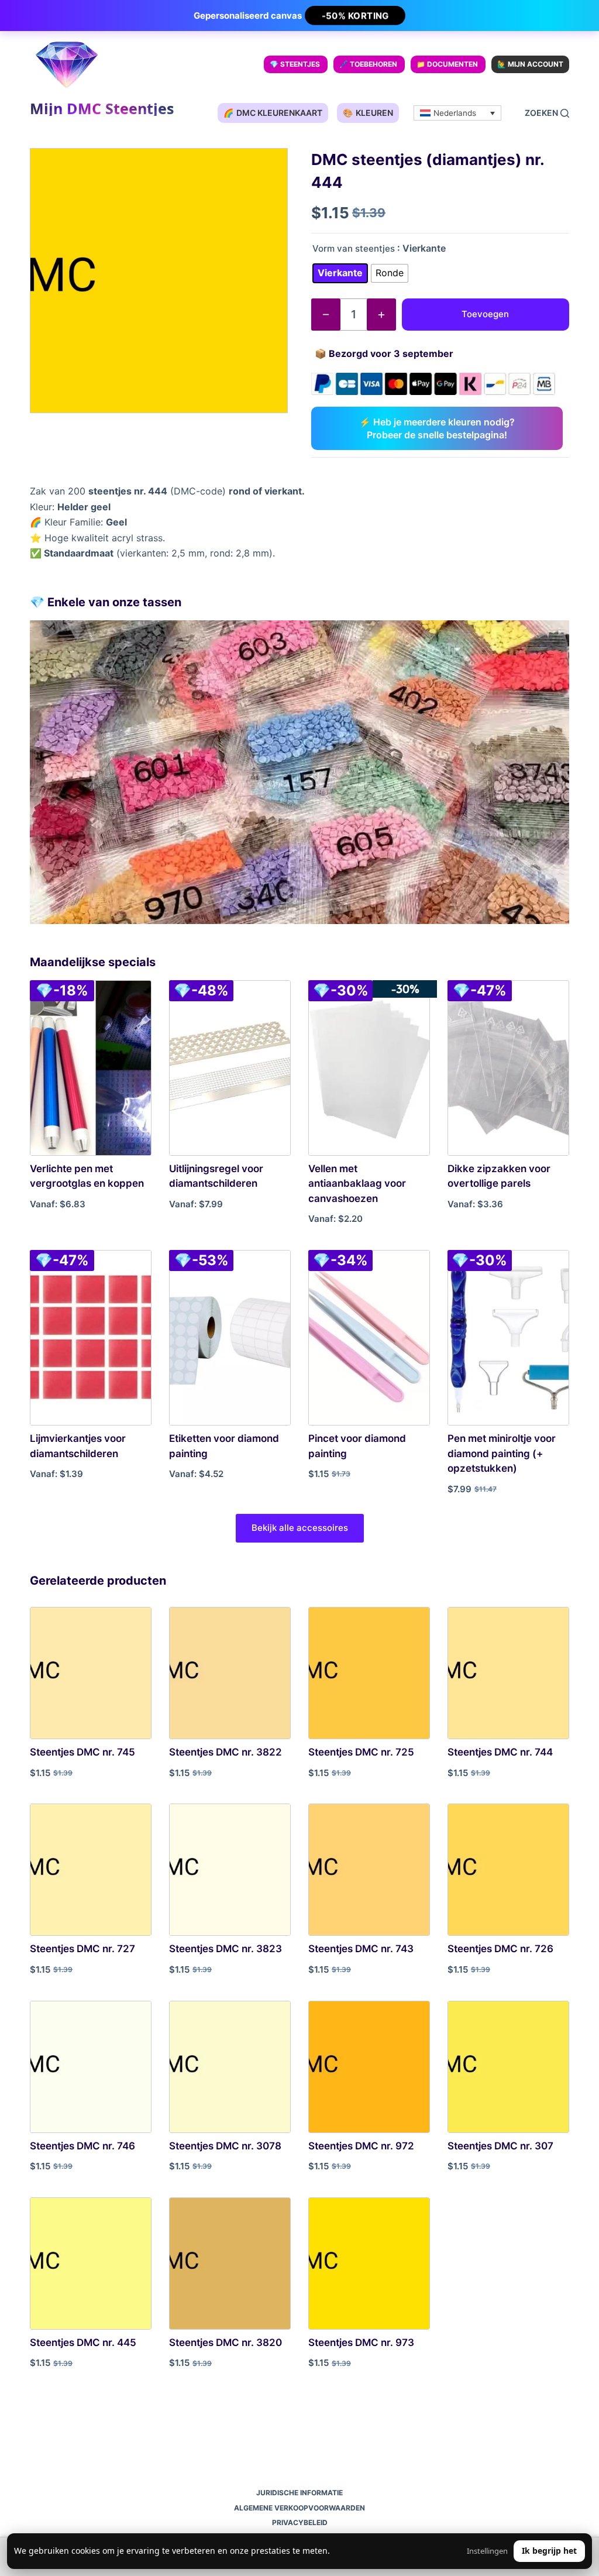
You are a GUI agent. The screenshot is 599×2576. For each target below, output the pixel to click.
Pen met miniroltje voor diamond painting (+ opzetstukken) (502, 1453)
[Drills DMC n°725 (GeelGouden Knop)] (369, 1673)
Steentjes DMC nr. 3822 (226, 1752)
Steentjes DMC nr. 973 (361, 2343)
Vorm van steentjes (354, 248)
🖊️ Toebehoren (368, 64)
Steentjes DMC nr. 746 (82, 2146)
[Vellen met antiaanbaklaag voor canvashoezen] (369, 1068)
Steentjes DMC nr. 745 (82, 1752)
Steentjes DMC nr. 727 (82, 1949)
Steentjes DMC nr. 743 (361, 1949)
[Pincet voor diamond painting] (369, 1338)
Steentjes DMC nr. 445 (83, 2343)
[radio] (340, 273)
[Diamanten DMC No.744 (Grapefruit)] (508, 1673)
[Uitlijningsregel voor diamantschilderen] (230, 1068)
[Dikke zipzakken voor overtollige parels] (508, 1068)
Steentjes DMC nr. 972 (361, 2146)
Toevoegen (485, 314)
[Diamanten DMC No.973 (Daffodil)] (369, 2264)
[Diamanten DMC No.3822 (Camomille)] (230, 1673)
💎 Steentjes (295, 64)
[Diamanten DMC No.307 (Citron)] (508, 2067)
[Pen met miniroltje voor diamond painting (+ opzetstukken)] (508, 1338)
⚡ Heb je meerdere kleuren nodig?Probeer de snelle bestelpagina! (437, 428)
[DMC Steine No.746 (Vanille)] (91, 2067)
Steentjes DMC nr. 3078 (225, 2146)
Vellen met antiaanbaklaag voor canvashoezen (357, 1184)
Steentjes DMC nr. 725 (361, 1752)
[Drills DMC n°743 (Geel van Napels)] (369, 1870)
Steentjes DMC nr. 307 (500, 2146)
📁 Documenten (447, 64)
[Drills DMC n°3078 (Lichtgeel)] (230, 2067)
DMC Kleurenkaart (273, 113)
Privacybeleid (300, 2522)
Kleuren (368, 113)
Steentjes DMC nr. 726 (500, 1949)
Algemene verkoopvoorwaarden (299, 2508)
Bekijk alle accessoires (300, 1528)
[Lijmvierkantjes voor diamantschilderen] (91, 1338)
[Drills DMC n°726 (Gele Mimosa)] (508, 1870)
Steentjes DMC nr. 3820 (226, 2343)
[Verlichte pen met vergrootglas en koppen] (91, 1068)
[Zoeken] (547, 113)
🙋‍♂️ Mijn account (530, 64)
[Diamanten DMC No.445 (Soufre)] (91, 2264)
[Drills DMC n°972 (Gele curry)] (369, 2067)
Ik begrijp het (549, 2551)
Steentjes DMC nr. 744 (500, 1752)
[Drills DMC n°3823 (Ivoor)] (230, 1870)
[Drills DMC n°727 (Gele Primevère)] (91, 1870)
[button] (457, 113)
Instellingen (487, 2551)
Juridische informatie (299, 2493)
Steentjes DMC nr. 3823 (226, 1949)
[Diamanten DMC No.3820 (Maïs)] (230, 2264)
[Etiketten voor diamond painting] (230, 1338)
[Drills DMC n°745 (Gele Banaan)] (91, 1673)
